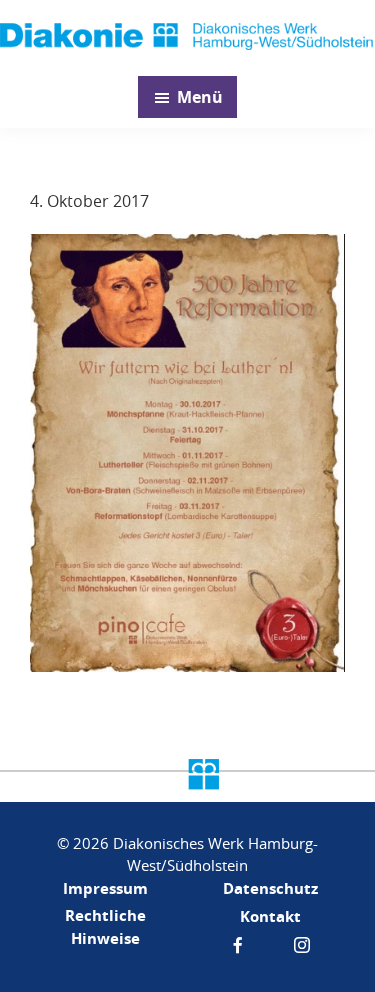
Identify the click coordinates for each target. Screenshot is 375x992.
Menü (200, 97)
